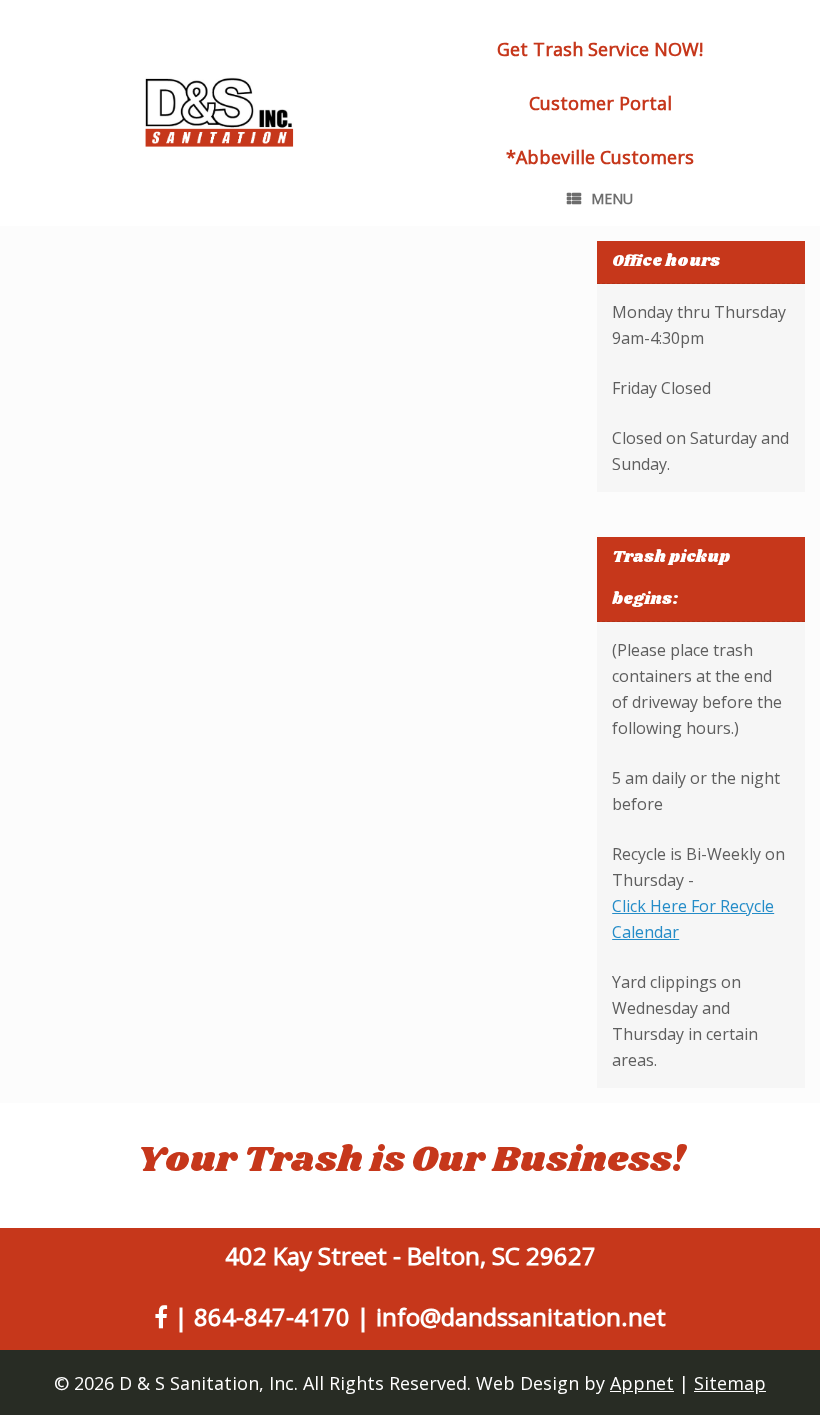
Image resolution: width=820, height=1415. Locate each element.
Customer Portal (600, 103)
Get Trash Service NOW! (600, 49)
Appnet (642, 1383)
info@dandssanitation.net (521, 1316)
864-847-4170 (272, 1316)
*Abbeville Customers (600, 157)
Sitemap (730, 1383)
